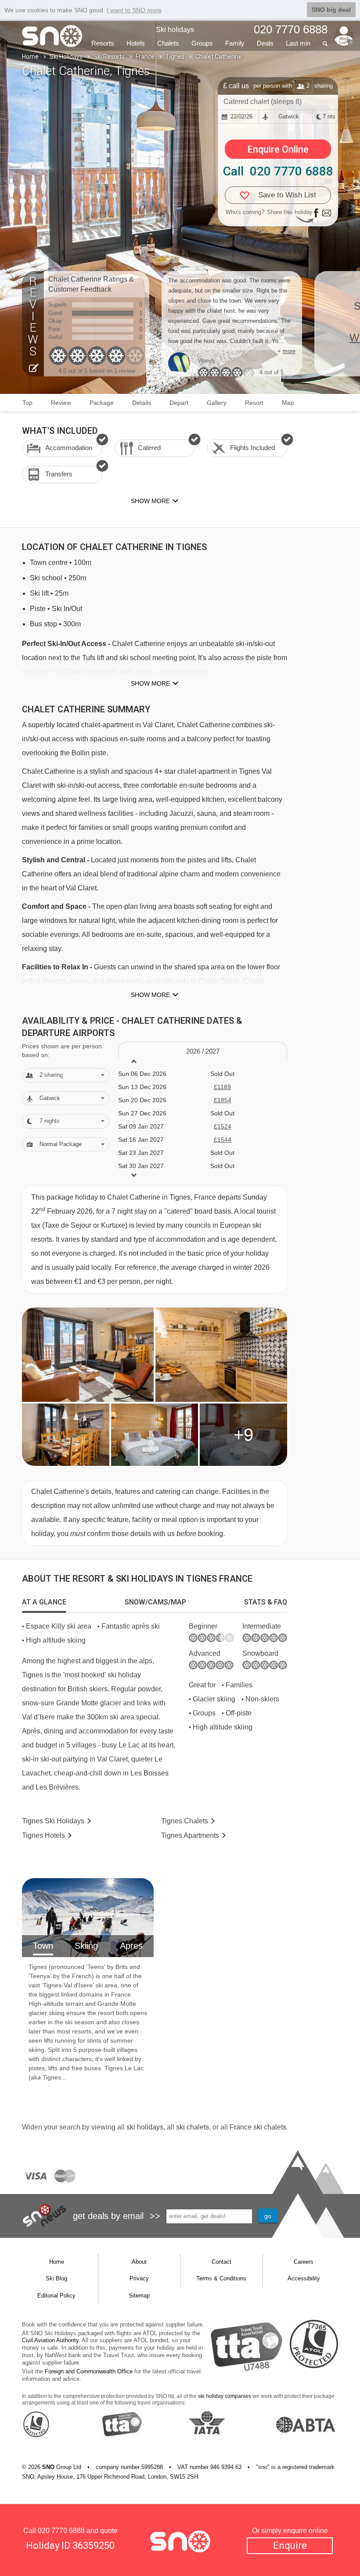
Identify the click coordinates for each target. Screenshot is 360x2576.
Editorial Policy (56, 2296)
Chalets (168, 43)
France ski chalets (258, 2127)
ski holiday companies (225, 2396)
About (139, 2262)
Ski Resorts (109, 57)
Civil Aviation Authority (50, 2340)
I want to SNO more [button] (134, 10)
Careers (304, 2262)
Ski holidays (175, 30)
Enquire (290, 2546)
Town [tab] (43, 1946)
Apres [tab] (131, 1946)
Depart (179, 403)
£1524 (223, 1126)
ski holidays (145, 2127)
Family (235, 43)
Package (102, 403)
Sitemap (139, 2296)
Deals (265, 43)
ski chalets (193, 2127)
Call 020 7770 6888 (278, 171)
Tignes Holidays (53, 1821)
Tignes (175, 57)
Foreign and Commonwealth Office (89, 2371)
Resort (254, 403)
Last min (298, 43)
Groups (202, 43)
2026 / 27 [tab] (203, 1051)
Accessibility (304, 2278)
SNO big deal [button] (331, 10)
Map (288, 403)
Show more (150, 683)
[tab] (44, 1602)
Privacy (139, 2278)
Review (61, 403)
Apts (190, 1835)
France (145, 57)
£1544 (223, 1140)
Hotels (136, 43)
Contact (221, 2262)
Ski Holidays (66, 57)
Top (27, 403)
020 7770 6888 (61, 2531)
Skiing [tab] (86, 1946)
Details (142, 403)
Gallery (217, 403)
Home (30, 57)
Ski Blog (56, 2278)
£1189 (222, 1087)
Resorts (103, 43)
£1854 (223, 1100)
